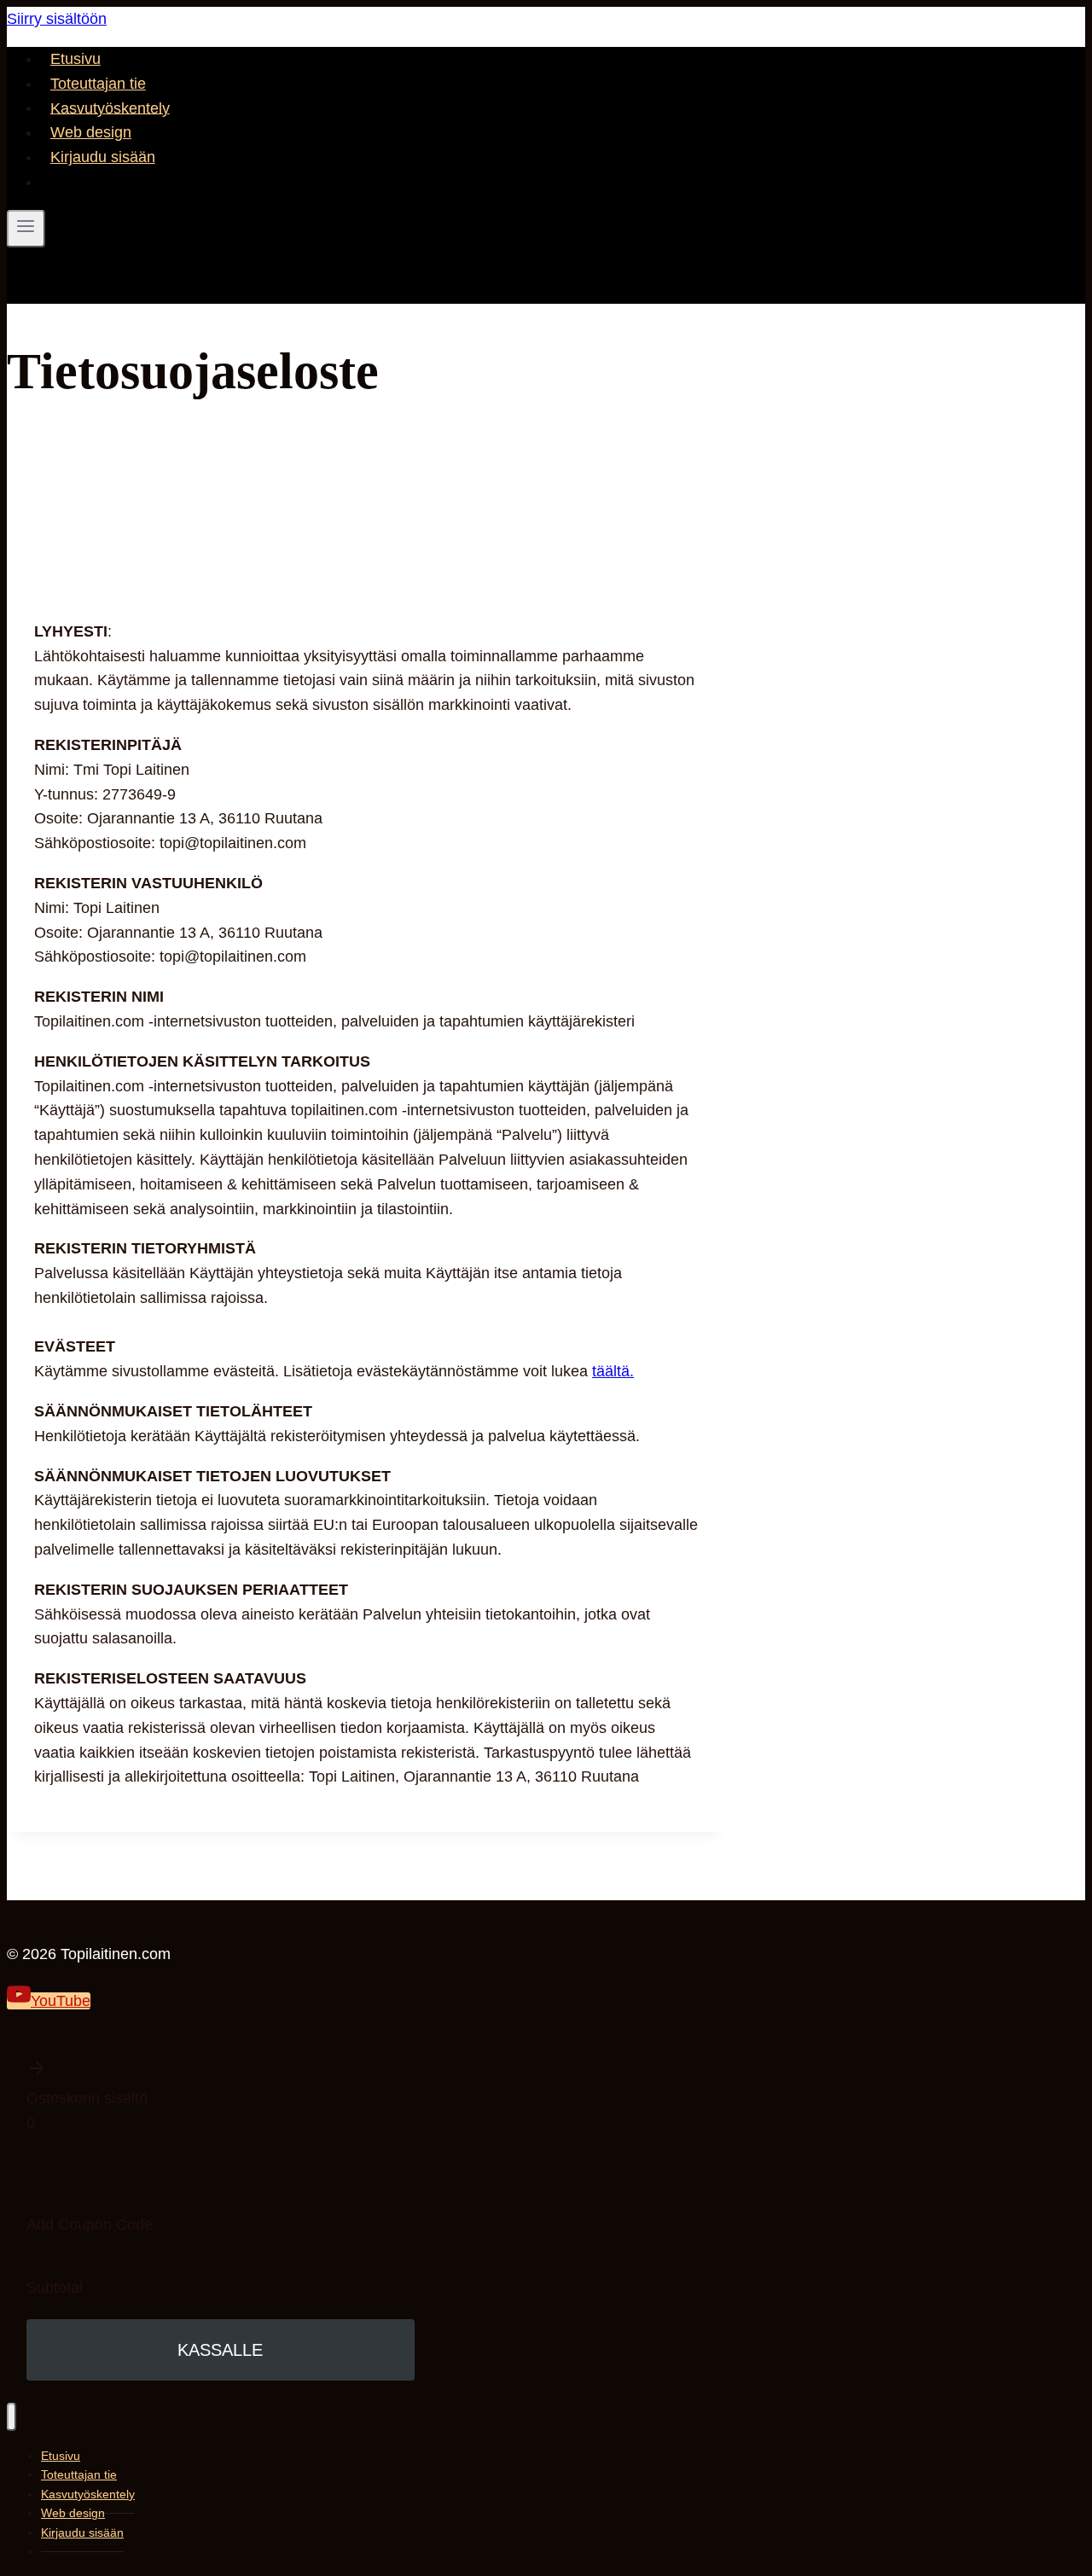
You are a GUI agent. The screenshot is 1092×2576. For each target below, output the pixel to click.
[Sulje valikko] (12, 2417)
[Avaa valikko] (26, 229)
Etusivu (76, 59)
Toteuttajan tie (98, 84)
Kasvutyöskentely (110, 108)
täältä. (613, 1371)
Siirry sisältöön (57, 19)
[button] (221, 2072)
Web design (91, 132)
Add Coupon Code (90, 2224)
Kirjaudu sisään (103, 157)
